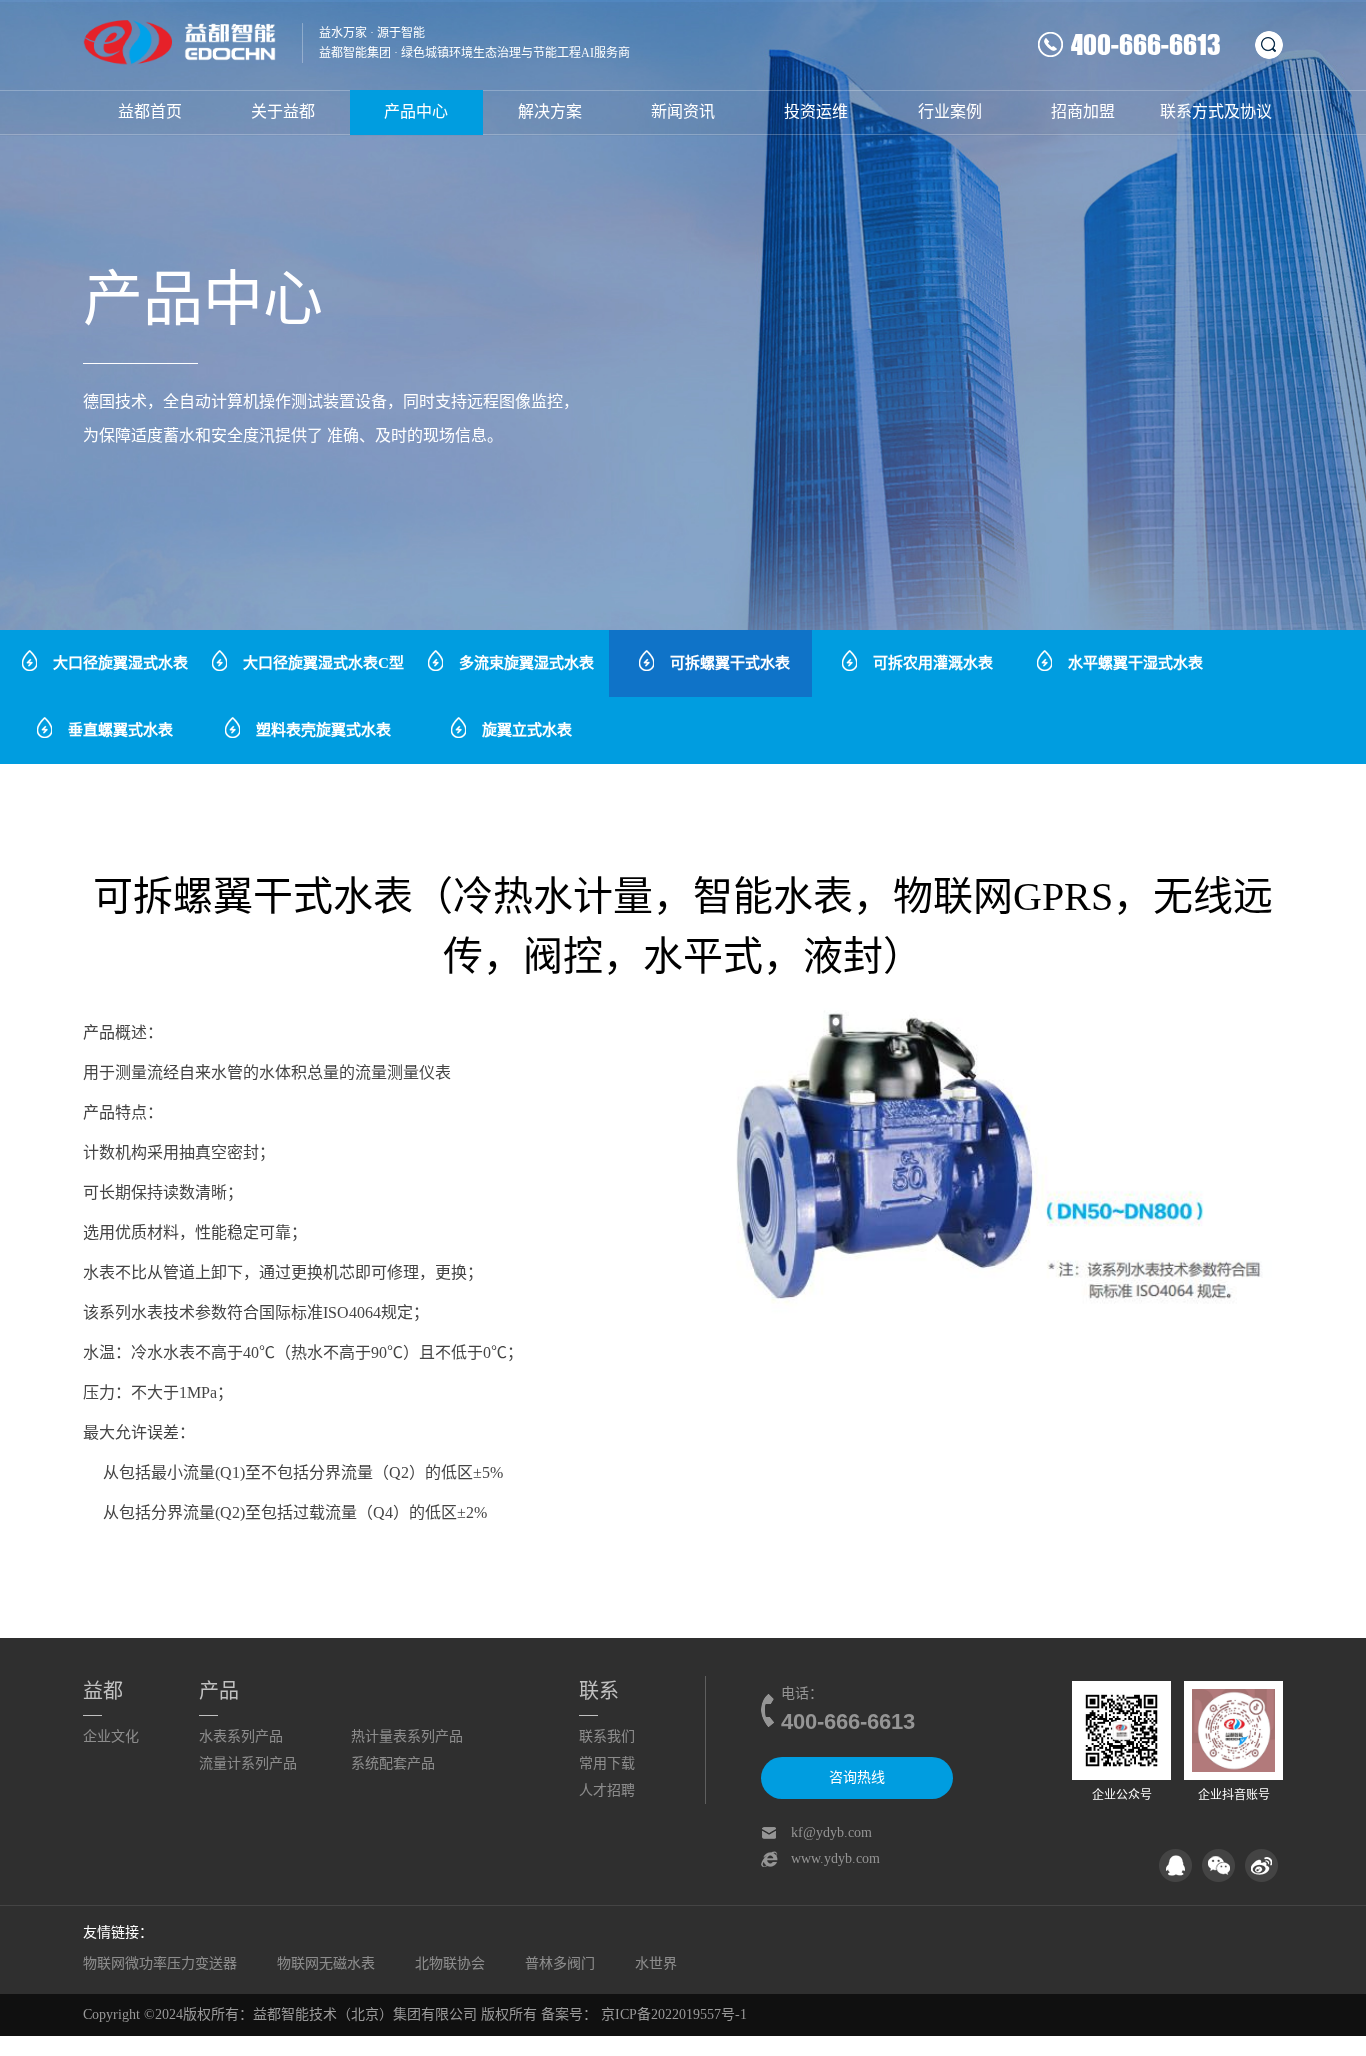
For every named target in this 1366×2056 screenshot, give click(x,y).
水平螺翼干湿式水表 (1135, 663)
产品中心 (416, 111)
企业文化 (111, 1736)
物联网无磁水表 (326, 1963)
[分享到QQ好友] (1175, 1865)
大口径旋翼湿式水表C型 (323, 663)
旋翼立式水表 (527, 730)
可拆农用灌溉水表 (933, 663)
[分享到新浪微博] (1261, 1865)
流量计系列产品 (248, 1763)
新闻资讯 (683, 111)
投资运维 (816, 111)
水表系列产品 (241, 1736)
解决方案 (550, 111)
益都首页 (150, 111)
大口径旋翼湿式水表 (120, 663)
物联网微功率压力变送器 (160, 1963)
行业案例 (950, 111)
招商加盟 (1083, 111)
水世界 (656, 1963)
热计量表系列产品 (407, 1736)
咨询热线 (857, 1777)
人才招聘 (607, 1790)
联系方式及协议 (1216, 111)
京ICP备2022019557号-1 (674, 2014)
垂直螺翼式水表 (120, 730)
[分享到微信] (1218, 1865)
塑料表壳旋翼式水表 (323, 730)
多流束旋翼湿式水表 (526, 663)
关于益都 (283, 111)
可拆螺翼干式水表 (730, 663)
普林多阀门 (560, 1963)
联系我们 (607, 1736)
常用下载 (607, 1763)
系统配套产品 (393, 1763)
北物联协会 (450, 1963)
